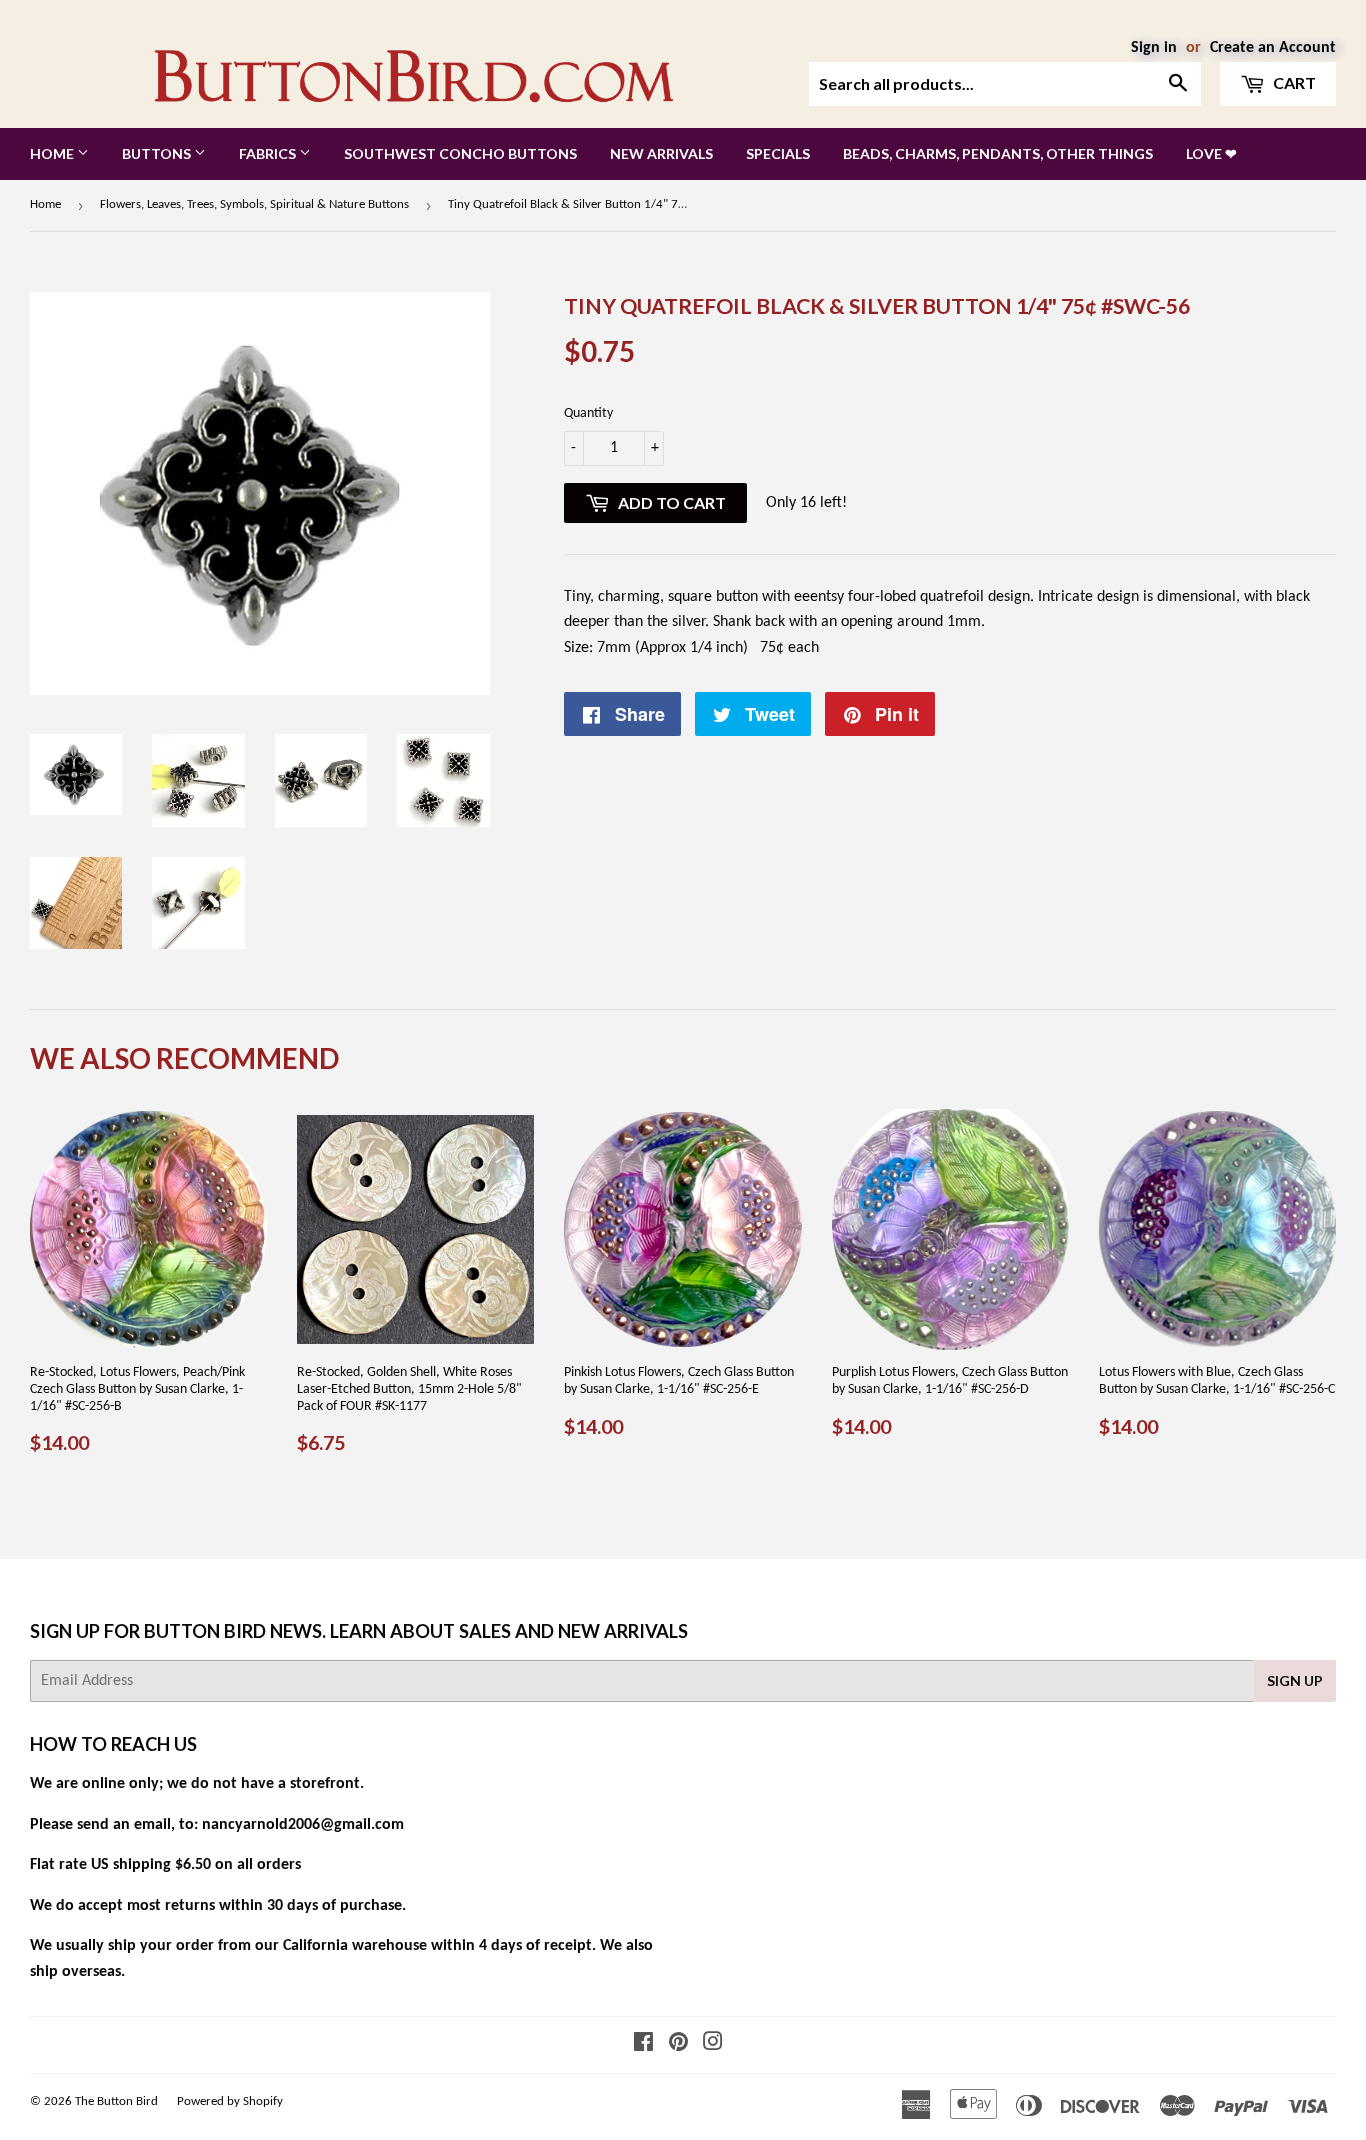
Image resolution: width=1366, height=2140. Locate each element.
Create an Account (1273, 48)
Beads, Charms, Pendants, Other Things (998, 153)
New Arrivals (661, 153)
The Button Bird (116, 2101)
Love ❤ (1211, 153)
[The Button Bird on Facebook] (643, 2045)
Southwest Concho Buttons (460, 153)
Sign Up (1295, 1680)
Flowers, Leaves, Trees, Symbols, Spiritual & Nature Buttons (254, 204)
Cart (1293, 82)
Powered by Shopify (230, 2101)
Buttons (158, 153)
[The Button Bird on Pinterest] (678, 2045)
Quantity (588, 413)
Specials (778, 153)
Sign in (1154, 48)
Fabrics (269, 153)
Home (53, 153)
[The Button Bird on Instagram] (713, 2045)
